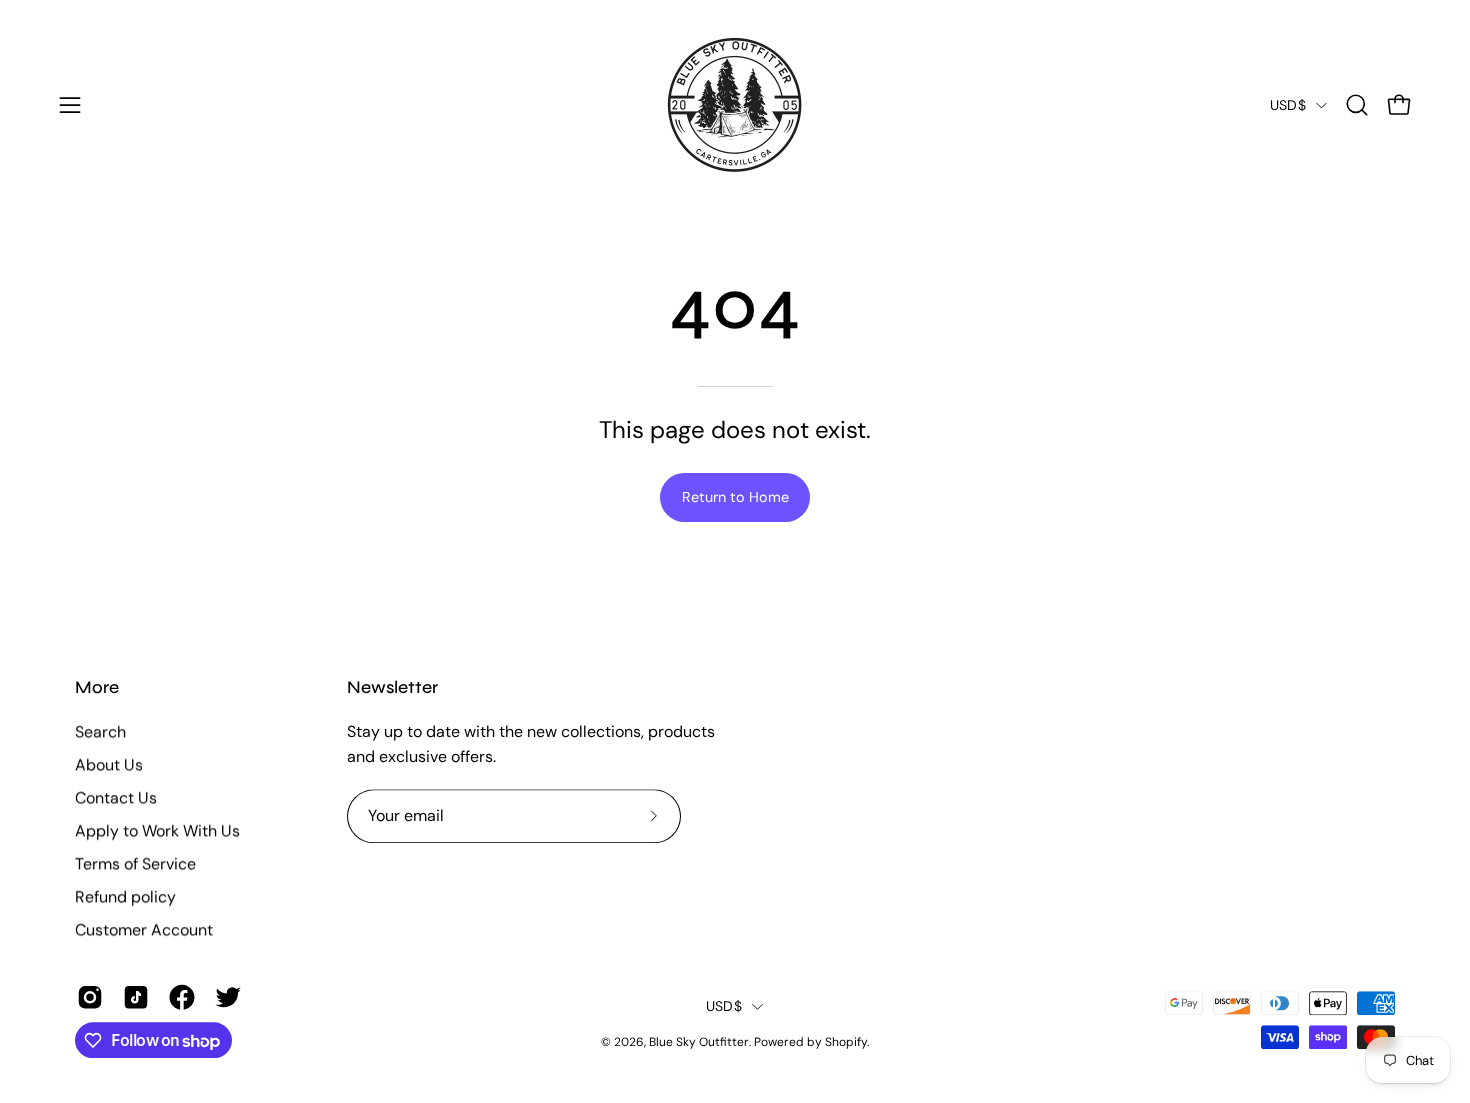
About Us (109, 764)
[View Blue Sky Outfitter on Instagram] (90, 997)
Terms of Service (135, 863)
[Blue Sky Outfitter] (735, 105)
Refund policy (125, 896)
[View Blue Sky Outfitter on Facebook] (182, 997)
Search (100, 731)
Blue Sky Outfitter (699, 1042)
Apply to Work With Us (157, 830)
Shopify (846, 1042)
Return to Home (735, 497)
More (97, 687)
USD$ (1288, 105)
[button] (1357, 105)
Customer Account (144, 929)
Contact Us (116, 797)
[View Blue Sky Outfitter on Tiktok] (136, 997)
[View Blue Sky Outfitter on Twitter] (228, 997)
